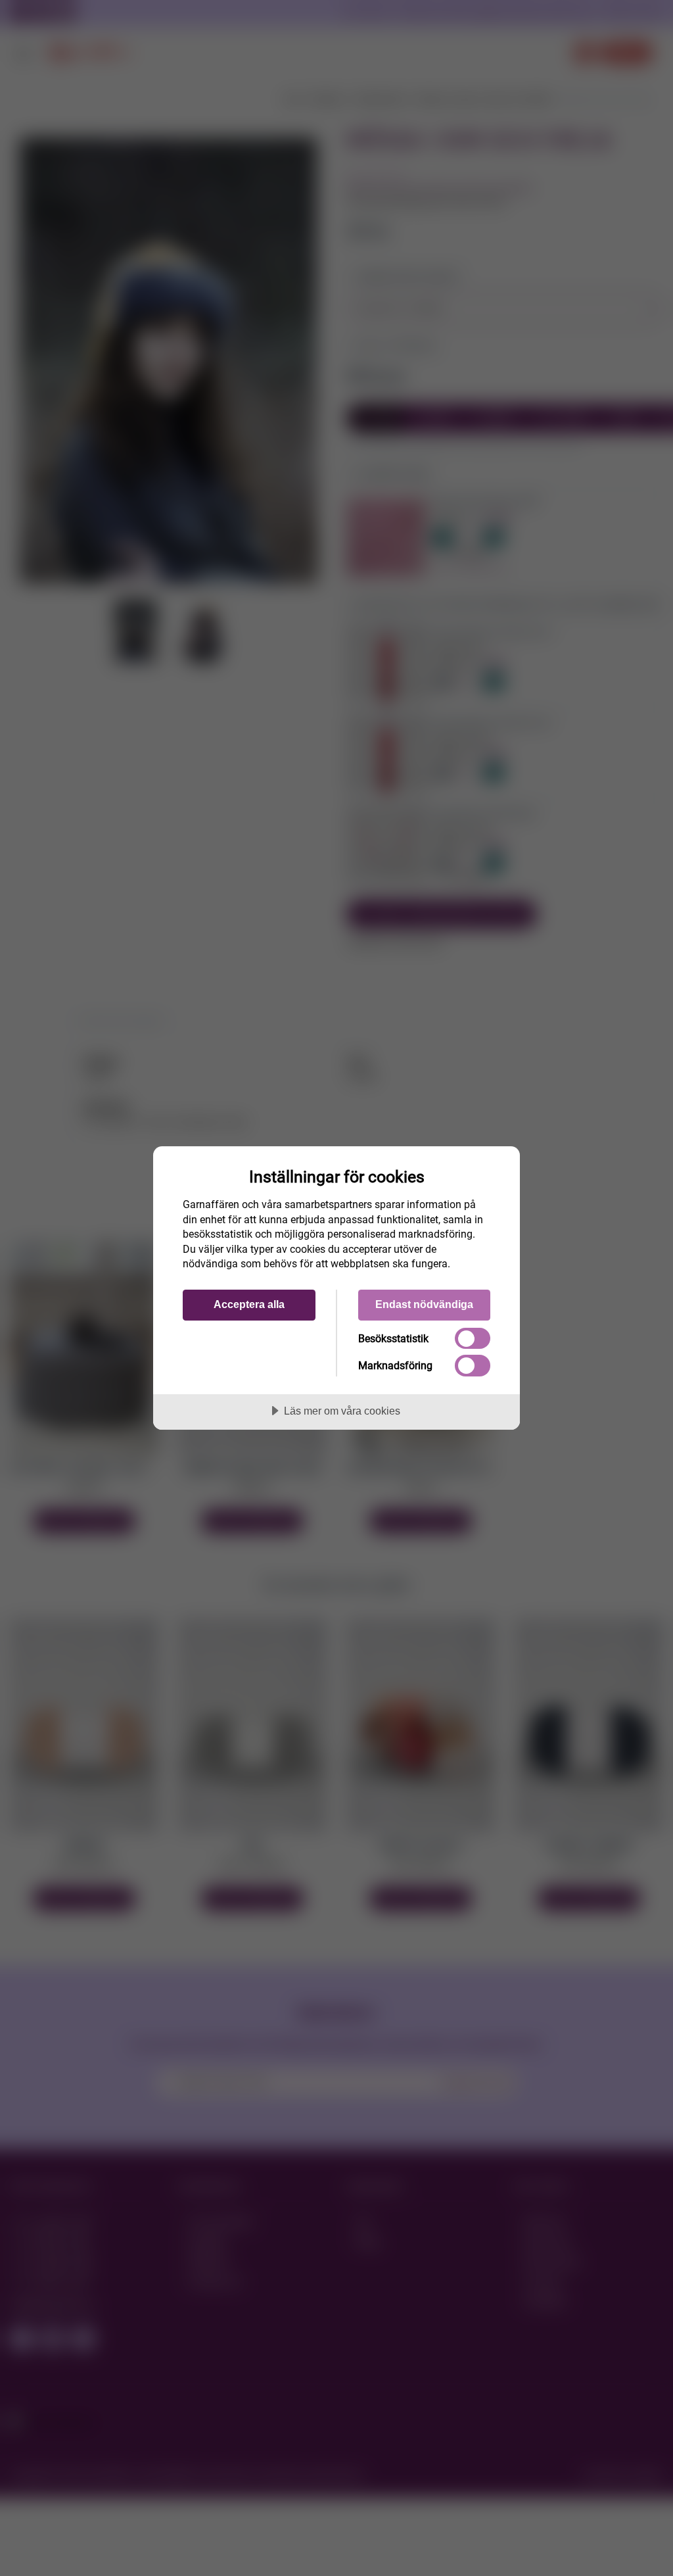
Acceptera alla (249, 1304)
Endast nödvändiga (424, 1304)
